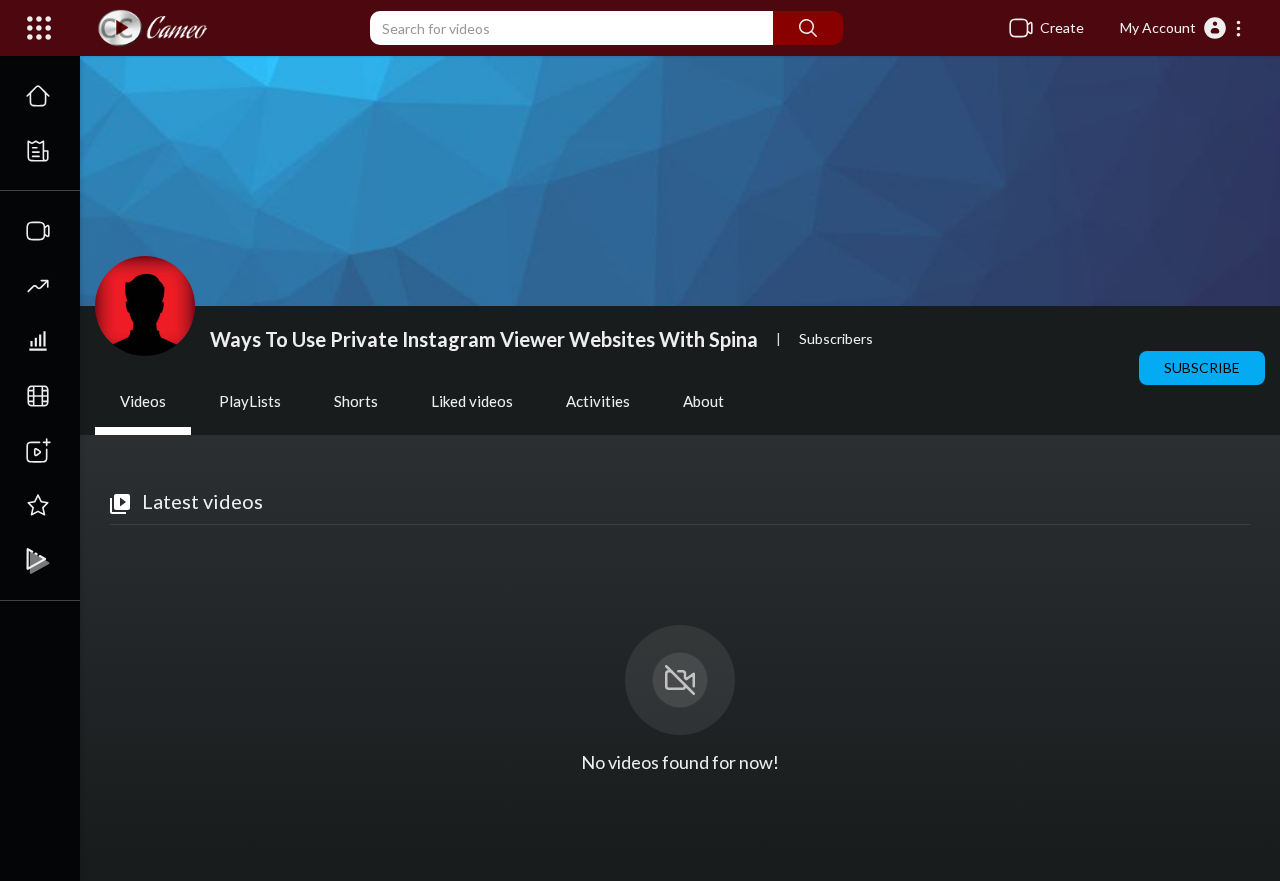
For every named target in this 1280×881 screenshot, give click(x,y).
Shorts (356, 401)
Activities (598, 401)
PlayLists (250, 401)
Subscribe (1202, 367)
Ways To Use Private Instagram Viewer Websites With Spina (484, 339)
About (703, 401)
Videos (143, 401)
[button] (1181, 28)
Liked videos (472, 401)
